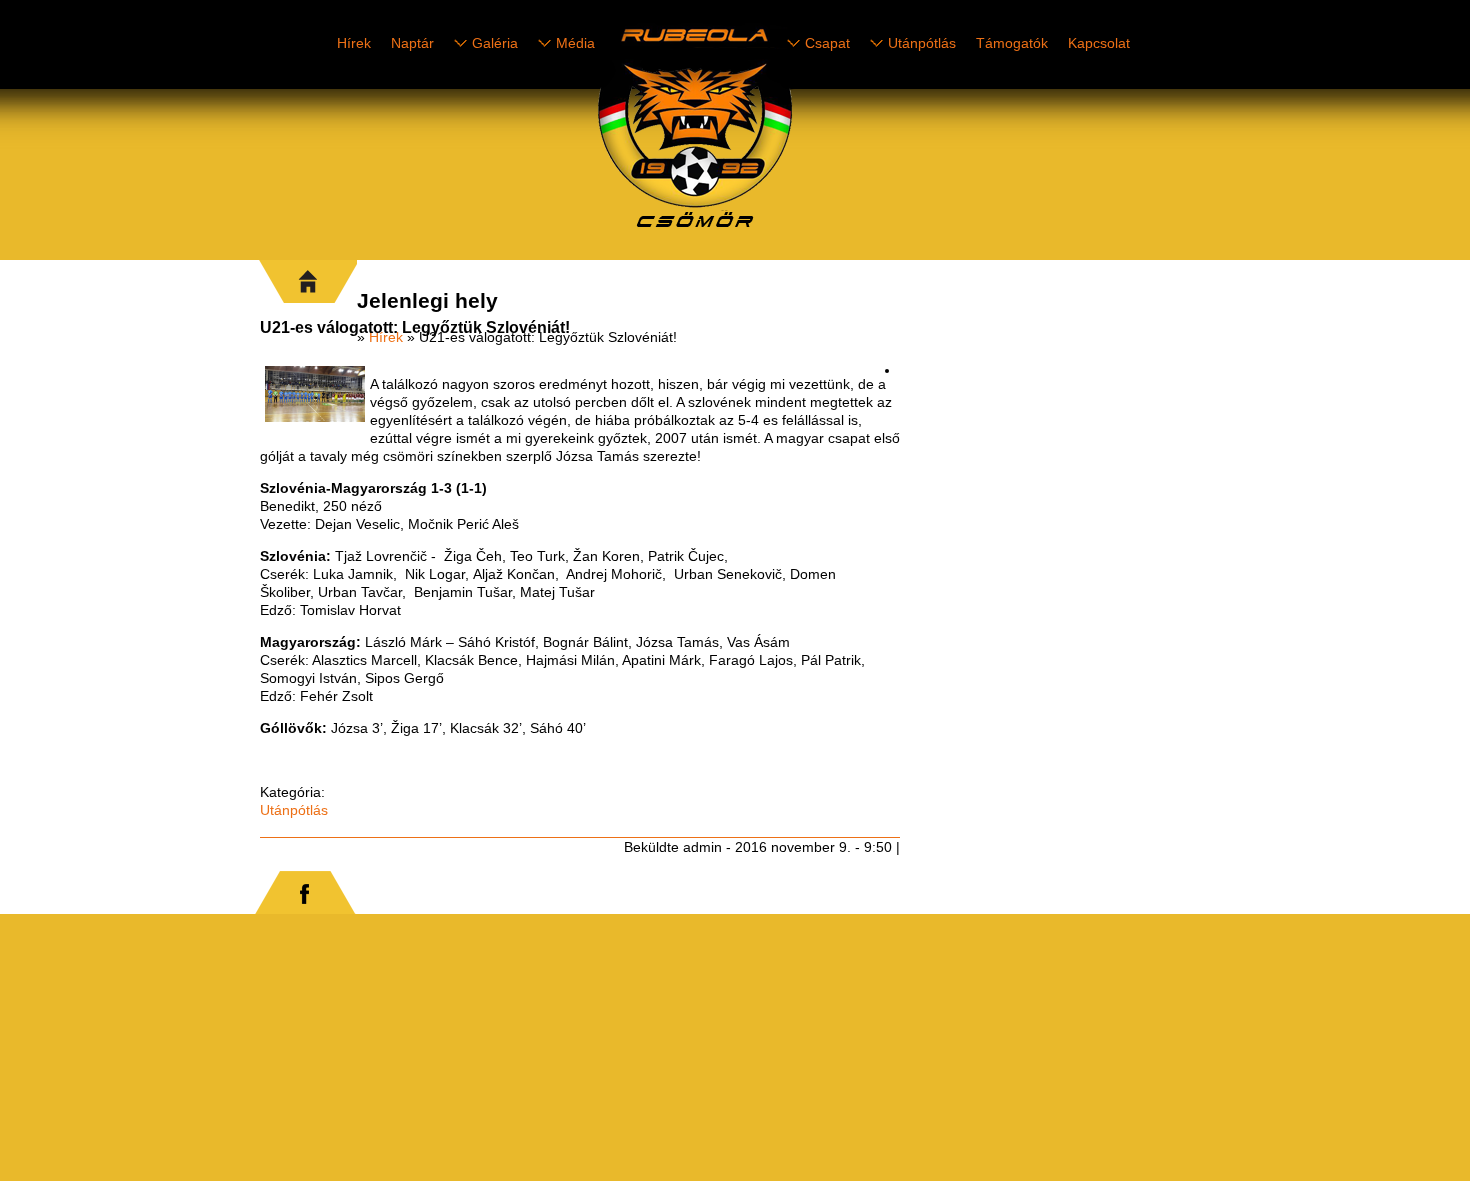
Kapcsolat (1099, 43)
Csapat (827, 43)
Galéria (495, 43)
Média (575, 43)
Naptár (412, 43)
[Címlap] (765, 231)
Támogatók (1012, 43)
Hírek (354, 43)
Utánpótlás (922, 43)
